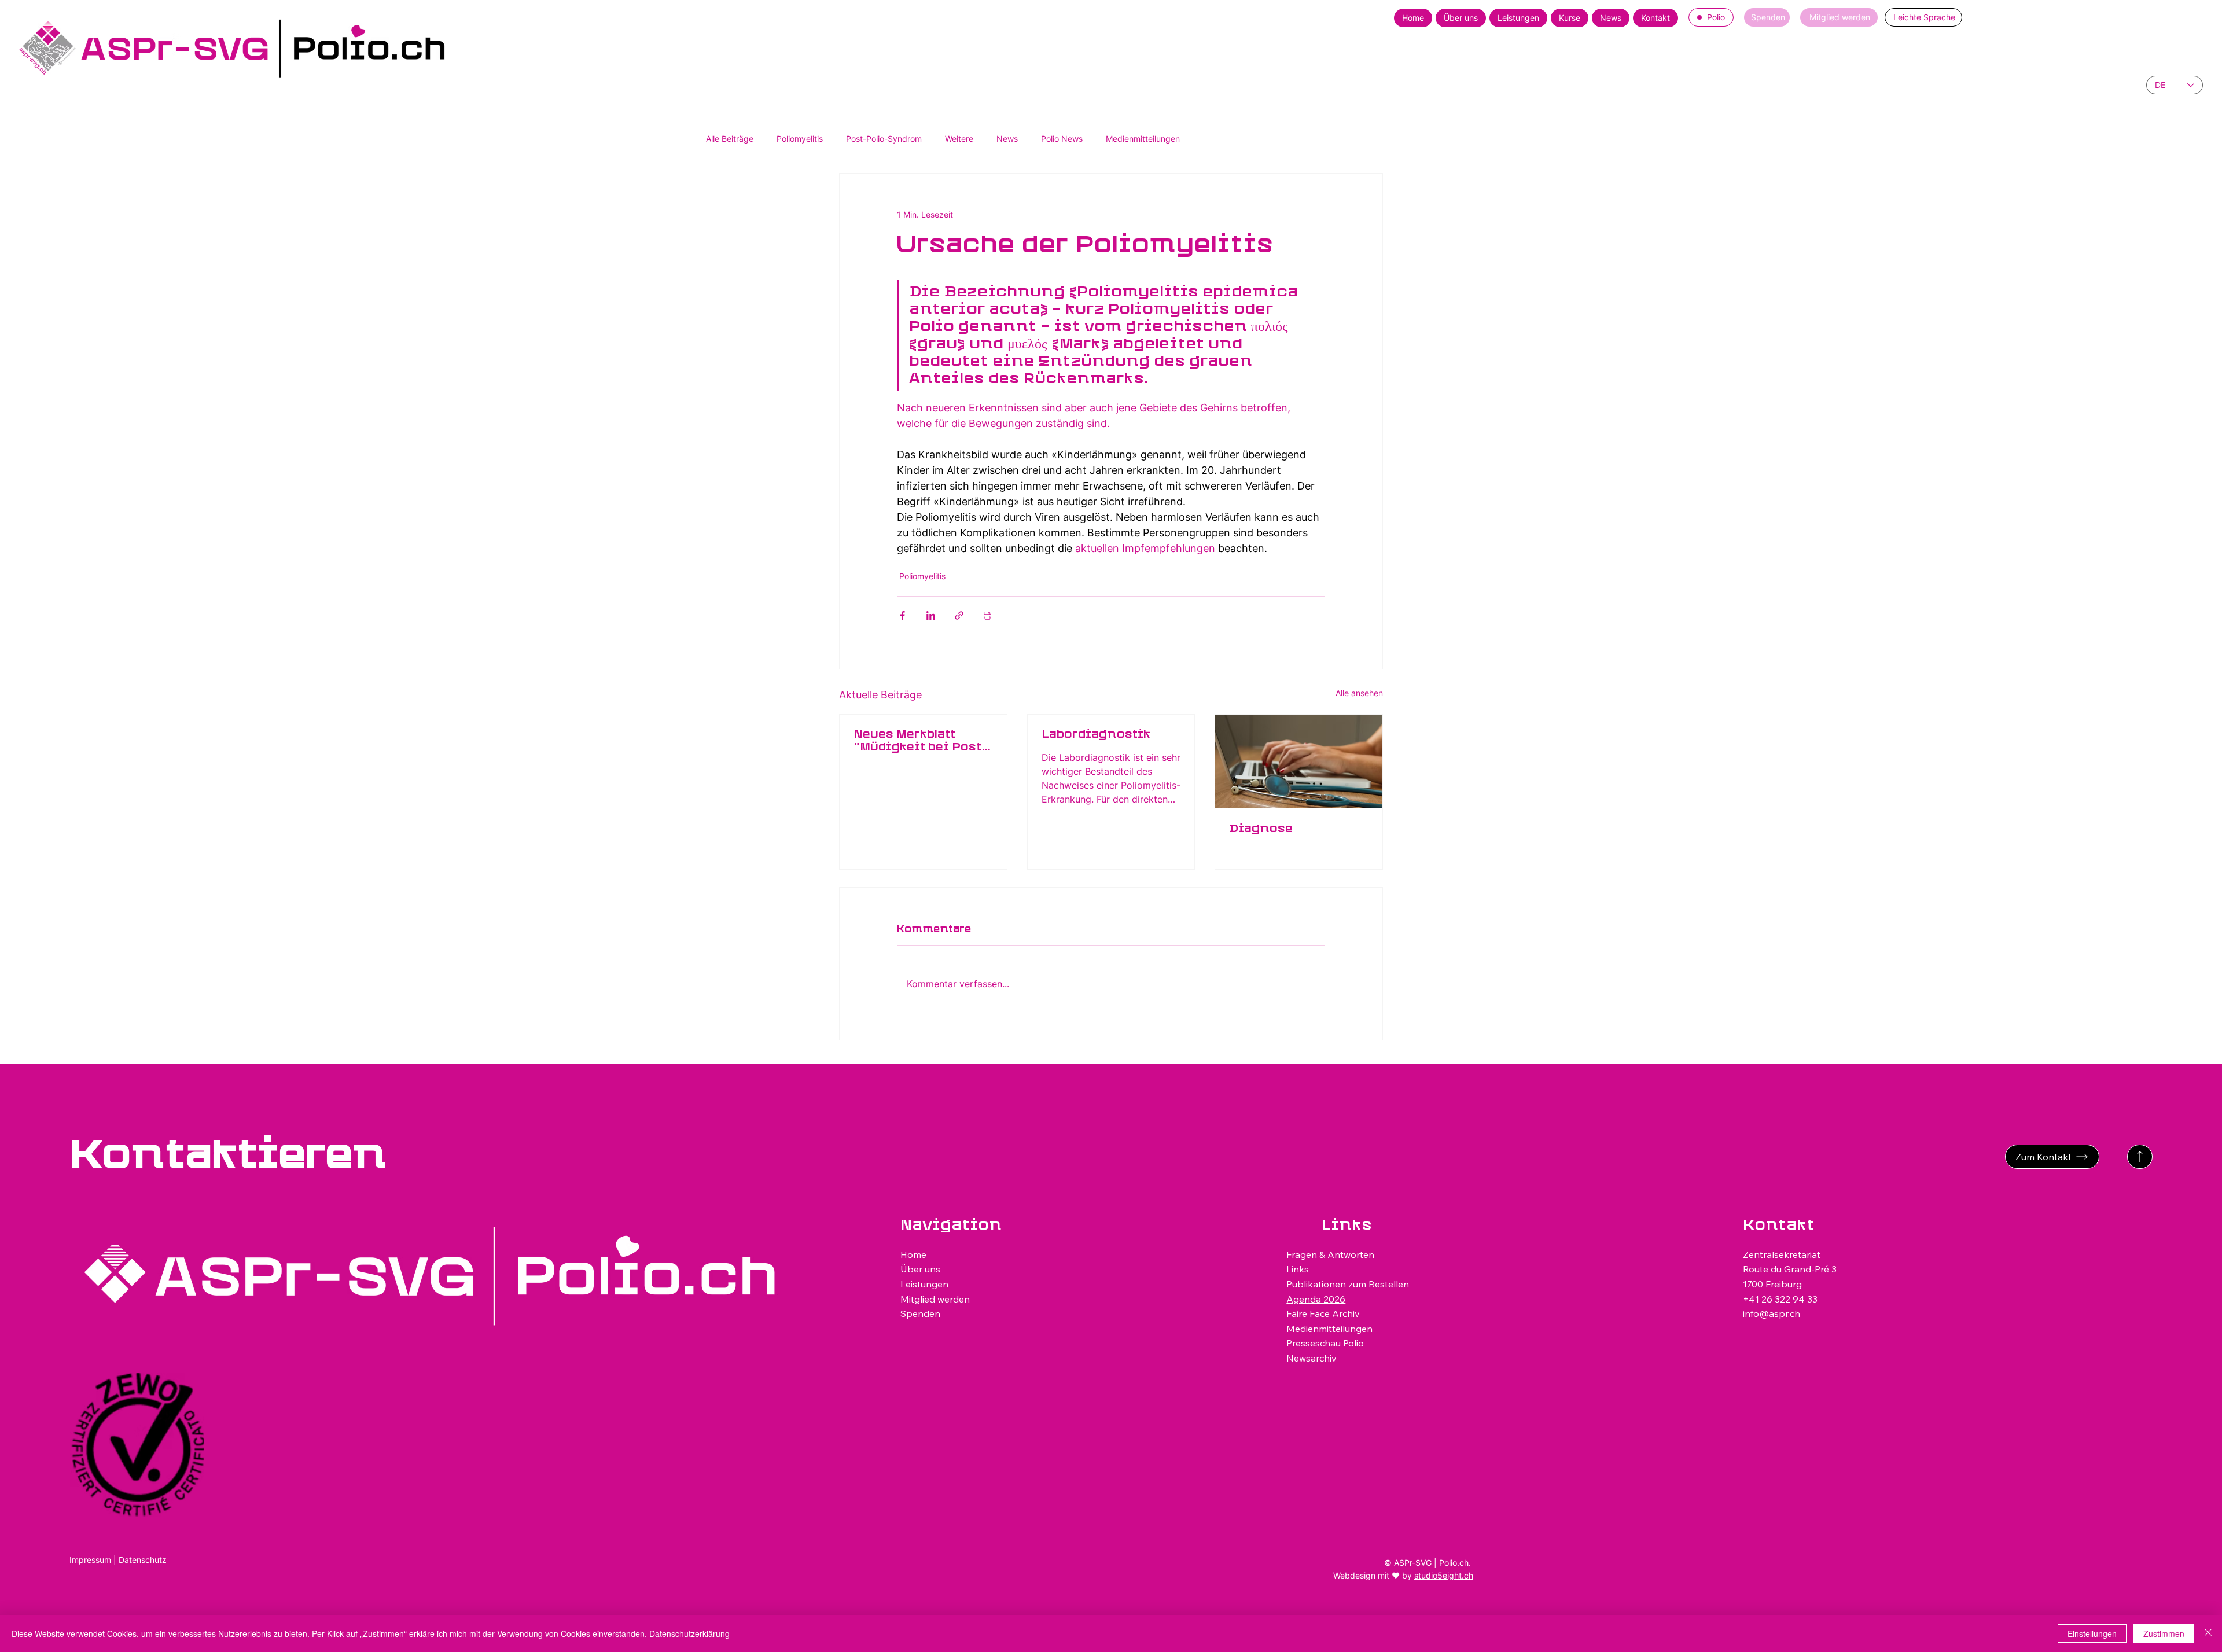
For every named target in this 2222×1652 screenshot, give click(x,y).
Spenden (920, 1313)
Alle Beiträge (730, 139)
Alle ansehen (1359, 693)
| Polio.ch (1451, 1563)
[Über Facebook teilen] (902, 615)
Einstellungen (2092, 1633)
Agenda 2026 (1316, 1299)
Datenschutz (143, 1560)
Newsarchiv (1312, 1358)
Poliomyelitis (800, 139)
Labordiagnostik (1096, 735)
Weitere (959, 139)
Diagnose (1261, 829)
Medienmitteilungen (1143, 139)
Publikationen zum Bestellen (1348, 1284)
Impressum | (94, 1560)
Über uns (920, 1269)
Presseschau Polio (1325, 1343)
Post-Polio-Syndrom (884, 139)
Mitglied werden (935, 1299)
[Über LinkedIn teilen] (931, 615)
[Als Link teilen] (959, 615)
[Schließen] (2208, 1633)
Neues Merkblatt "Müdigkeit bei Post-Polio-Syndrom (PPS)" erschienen (921, 742)
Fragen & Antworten (1330, 1254)
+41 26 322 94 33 (1780, 1299)
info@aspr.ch (1772, 1313)
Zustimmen (2164, 1633)
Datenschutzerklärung (689, 1633)
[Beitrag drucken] (987, 615)
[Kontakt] (2140, 1157)
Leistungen (924, 1284)
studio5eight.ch (1444, 1575)
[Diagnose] (1299, 761)
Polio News (1062, 139)
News (1007, 139)
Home (913, 1254)
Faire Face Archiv (1323, 1313)
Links (1298, 1269)
